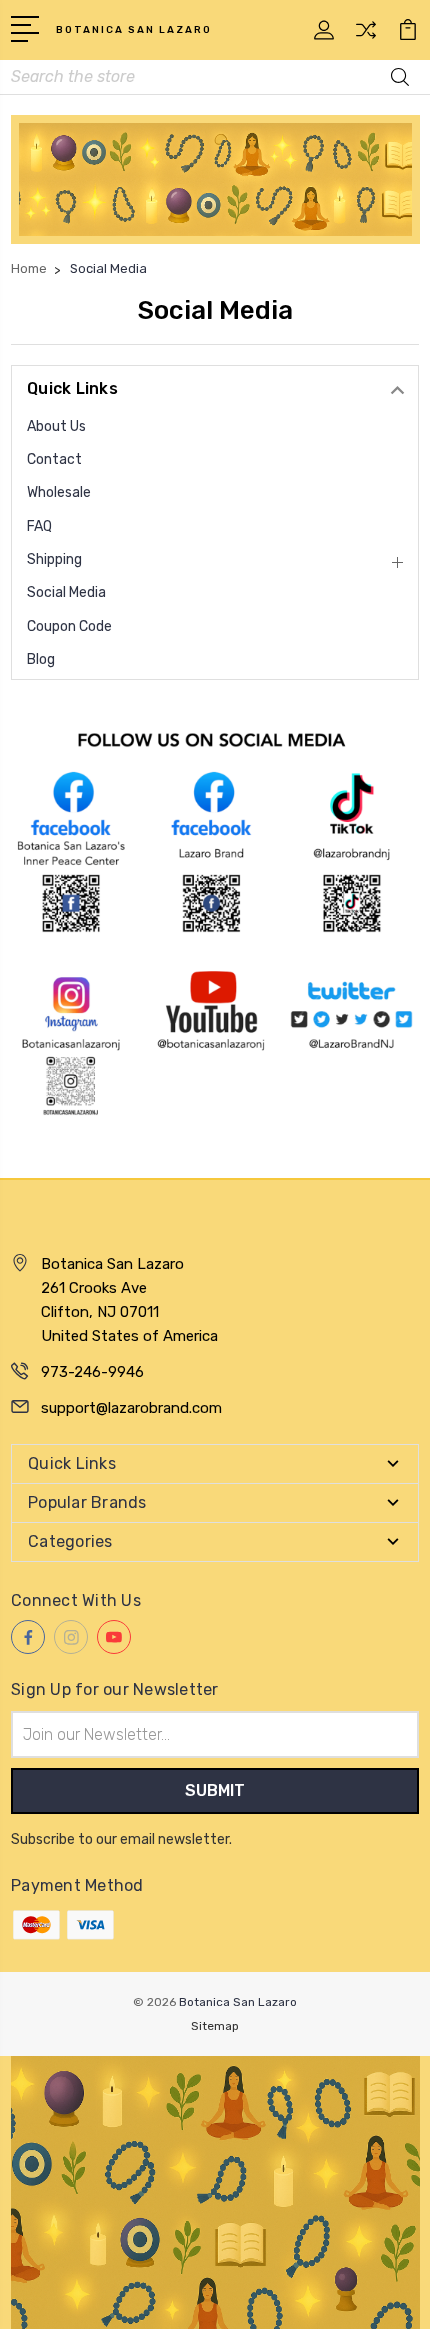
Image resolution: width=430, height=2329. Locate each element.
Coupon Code (69, 626)
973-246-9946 (92, 1372)
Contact (54, 459)
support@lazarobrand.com (131, 1408)
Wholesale (59, 492)
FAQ (39, 526)
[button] (215, 179)
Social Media (66, 592)
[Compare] (366, 36)
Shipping (54, 559)
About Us (56, 426)
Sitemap (215, 2026)
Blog (41, 659)
